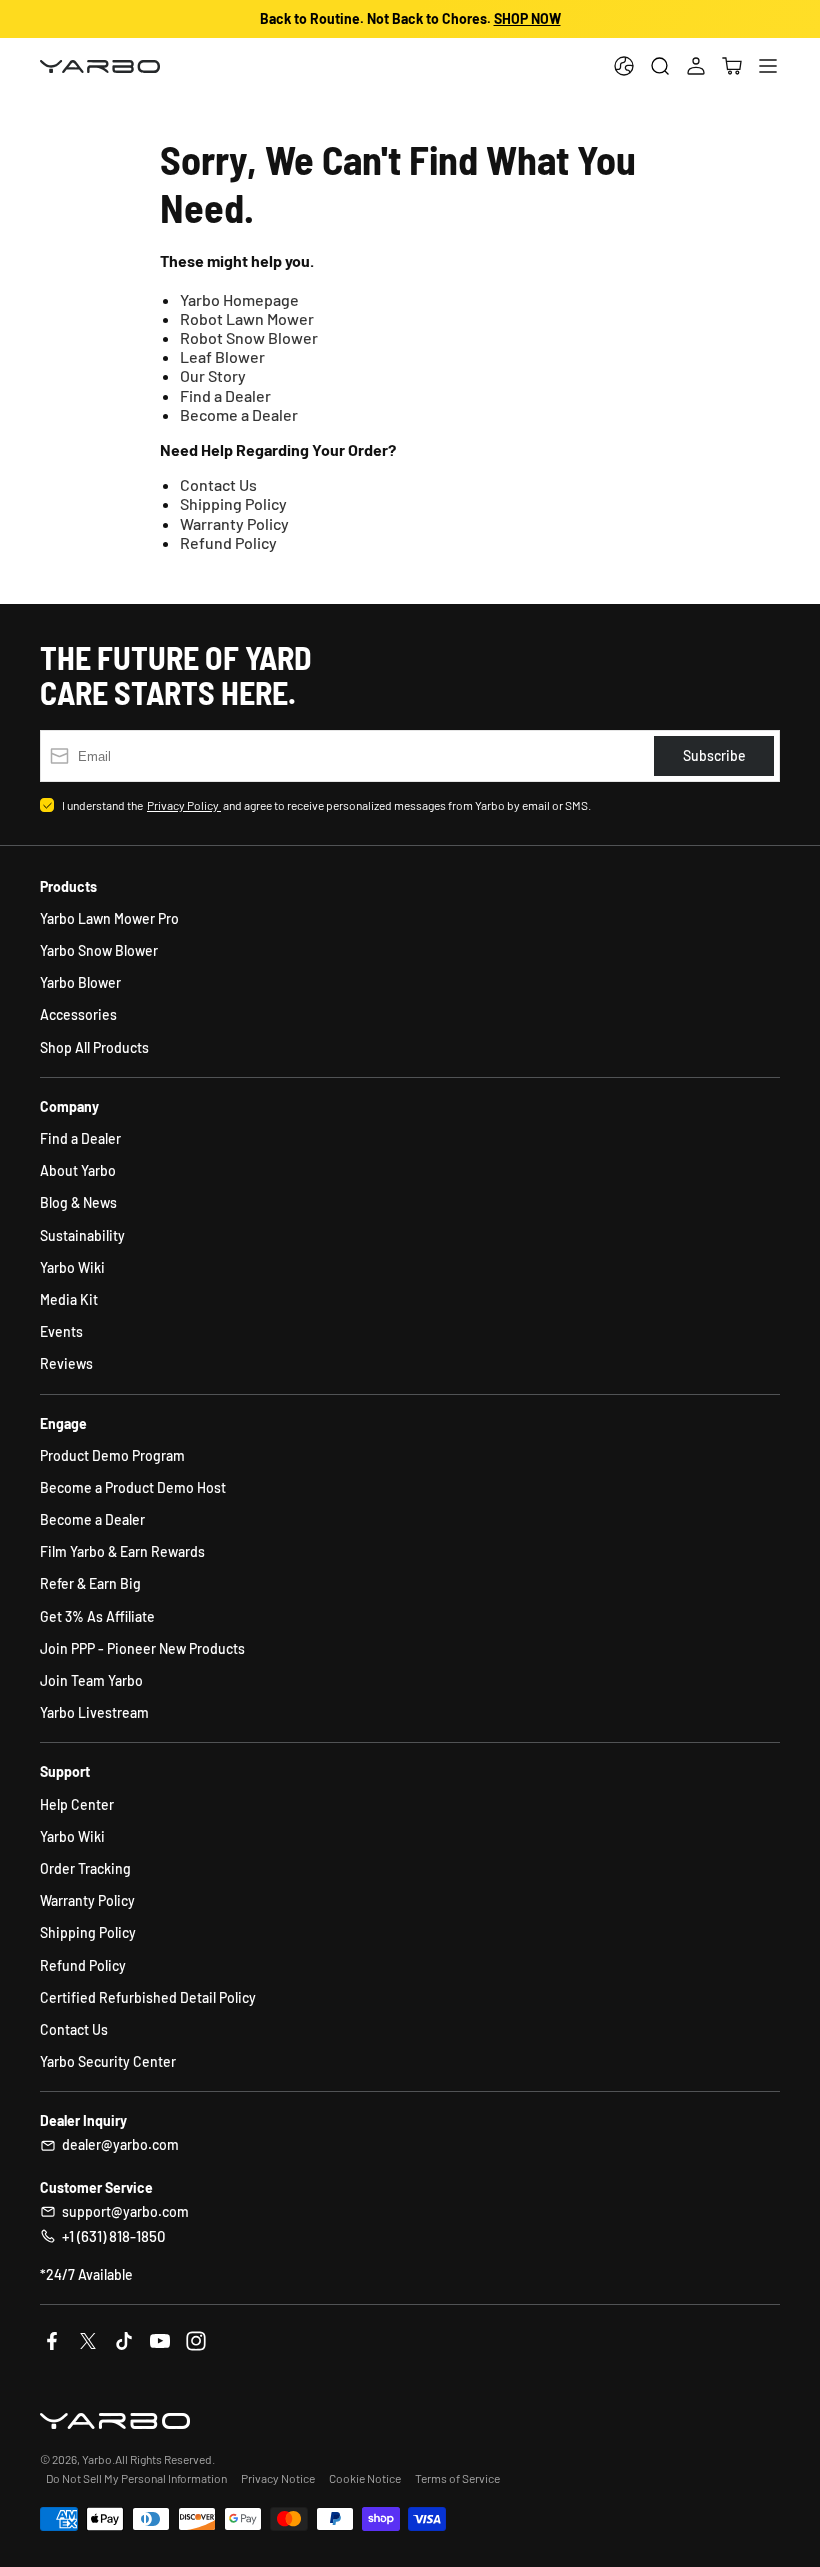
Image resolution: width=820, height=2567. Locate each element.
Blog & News (78, 1202)
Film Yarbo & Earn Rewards (122, 1551)
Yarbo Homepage (239, 299)
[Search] (660, 66)
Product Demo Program (112, 1455)
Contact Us (218, 484)
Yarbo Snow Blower (99, 950)
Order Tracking (85, 1868)
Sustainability (82, 1235)
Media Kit (69, 1299)
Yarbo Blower (80, 982)
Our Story (213, 375)
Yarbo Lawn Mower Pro (109, 918)
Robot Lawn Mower (247, 318)
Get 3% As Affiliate (97, 1616)
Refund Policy (228, 542)
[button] (732, 66)
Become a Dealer (239, 414)
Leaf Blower (222, 356)
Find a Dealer (225, 395)
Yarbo (97, 2459)
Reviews (66, 1363)
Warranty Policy (234, 523)
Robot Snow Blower (249, 337)
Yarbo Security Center (108, 2061)
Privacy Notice (278, 2478)
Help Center (77, 1804)
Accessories (78, 1014)
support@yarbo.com (125, 2211)
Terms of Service (457, 2478)
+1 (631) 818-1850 (113, 2236)
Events (61, 1331)
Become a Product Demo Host (133, 1487)
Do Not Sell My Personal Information (136, 2478)
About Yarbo (78, 1170)
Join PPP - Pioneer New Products (142, 1648)
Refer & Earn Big (90, 1583)
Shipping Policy (233, 503)
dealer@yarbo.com (120, 2144)
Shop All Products (94, 1047)
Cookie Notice (365, 2478)
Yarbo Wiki (72, 1267)
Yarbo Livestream (94, 1712)
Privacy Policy (184, 805)
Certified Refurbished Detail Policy (148, 1997)
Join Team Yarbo (91, 1680)
